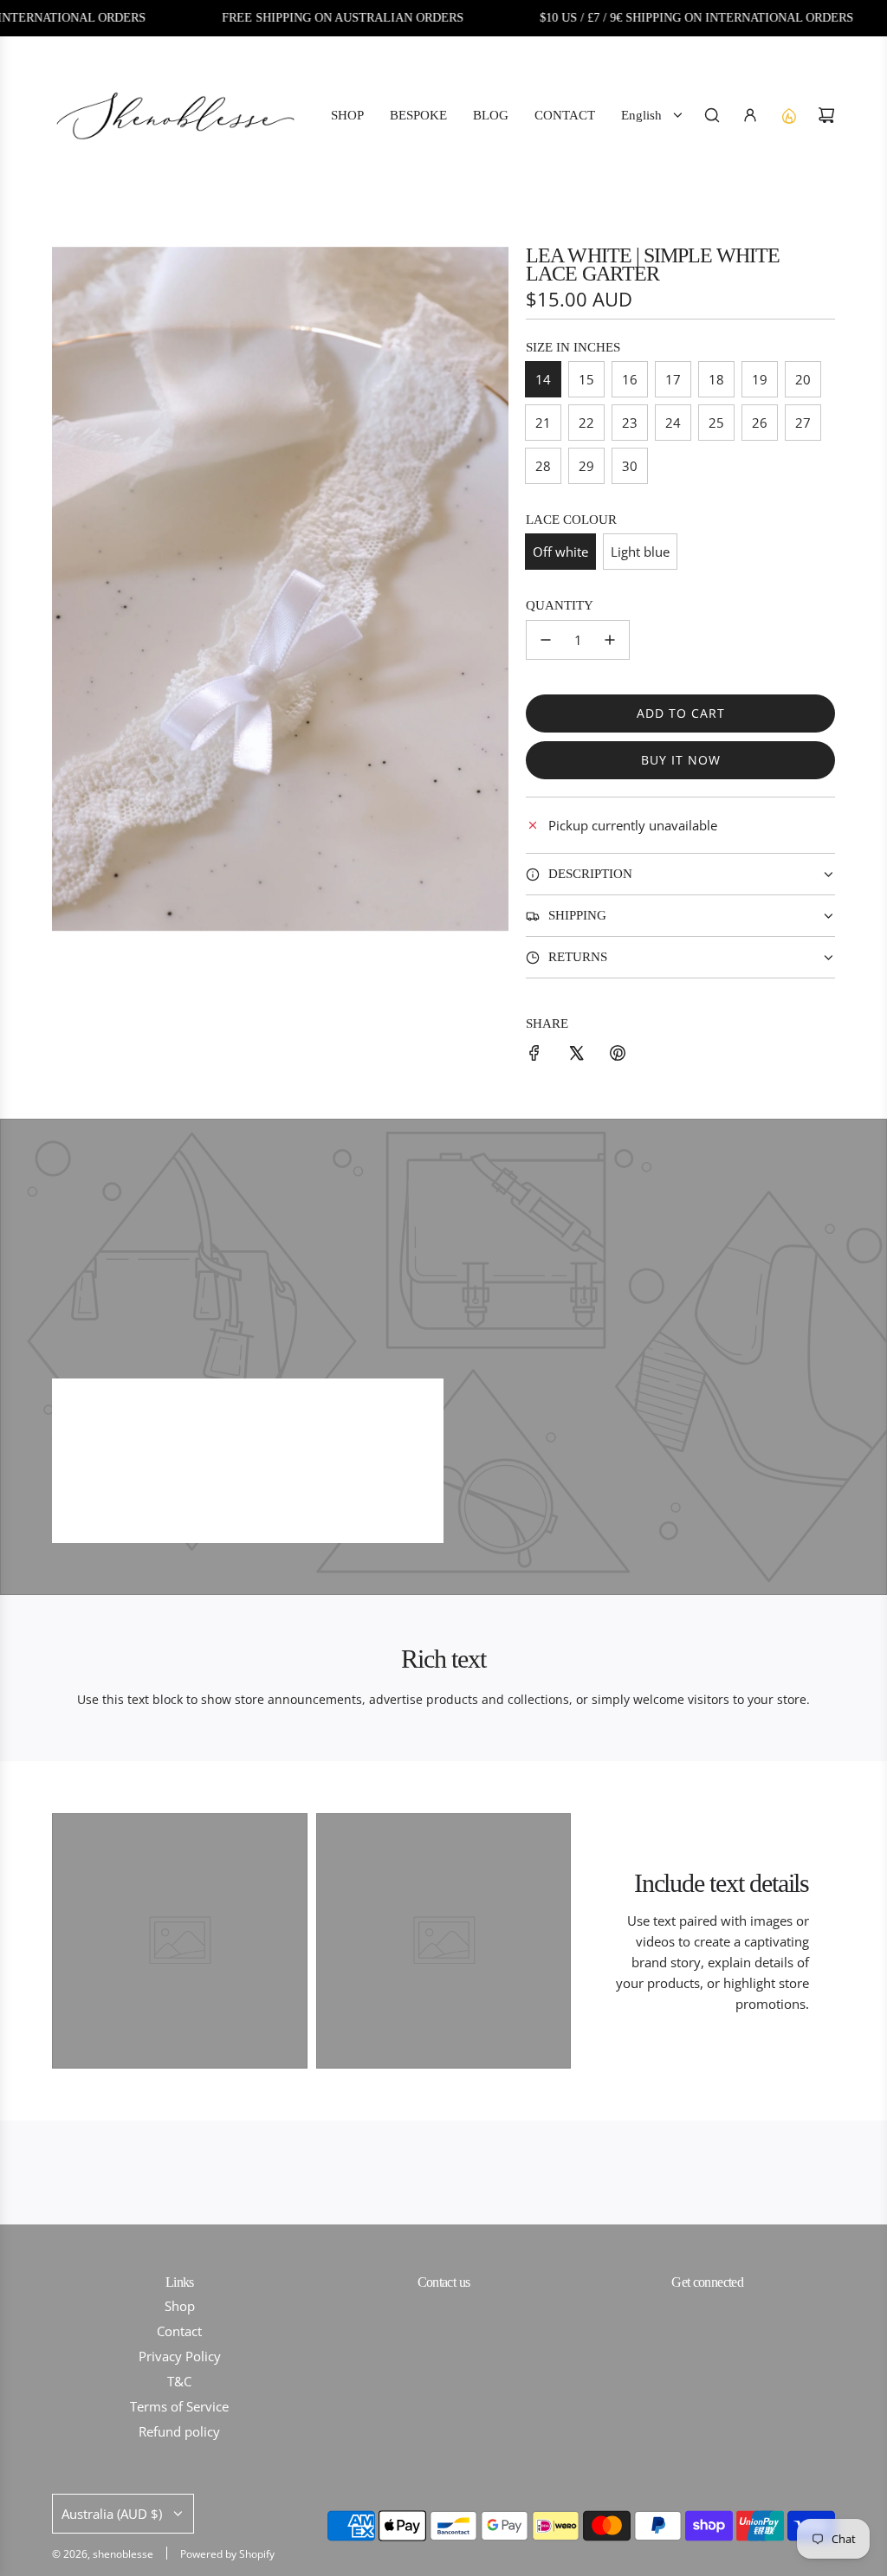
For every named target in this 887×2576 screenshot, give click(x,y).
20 (803, 379)
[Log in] (750, 115)
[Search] (712, 115)
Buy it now (681, 760)
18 (716, 379)
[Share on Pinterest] (618, 1056)
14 (543, 379)
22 (586, 423)
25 (716, 423)
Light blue (640, 552)
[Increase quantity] (610, 640)
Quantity (560, 605)
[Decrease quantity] (546, 640)
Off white (560, 552)
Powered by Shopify (227, 2554)
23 (630, 423)
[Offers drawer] (788, 115)
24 (673, 423)
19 (760, 379)
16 (630, 379)
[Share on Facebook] (534, 1056)
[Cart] (826, 115)
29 (586, 466)
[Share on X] (576, 1056)
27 (803, 423)
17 (673, 379)
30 (630, 466)
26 (760, 423)
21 (543, 423)
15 (586, 379)
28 (543, 466)
